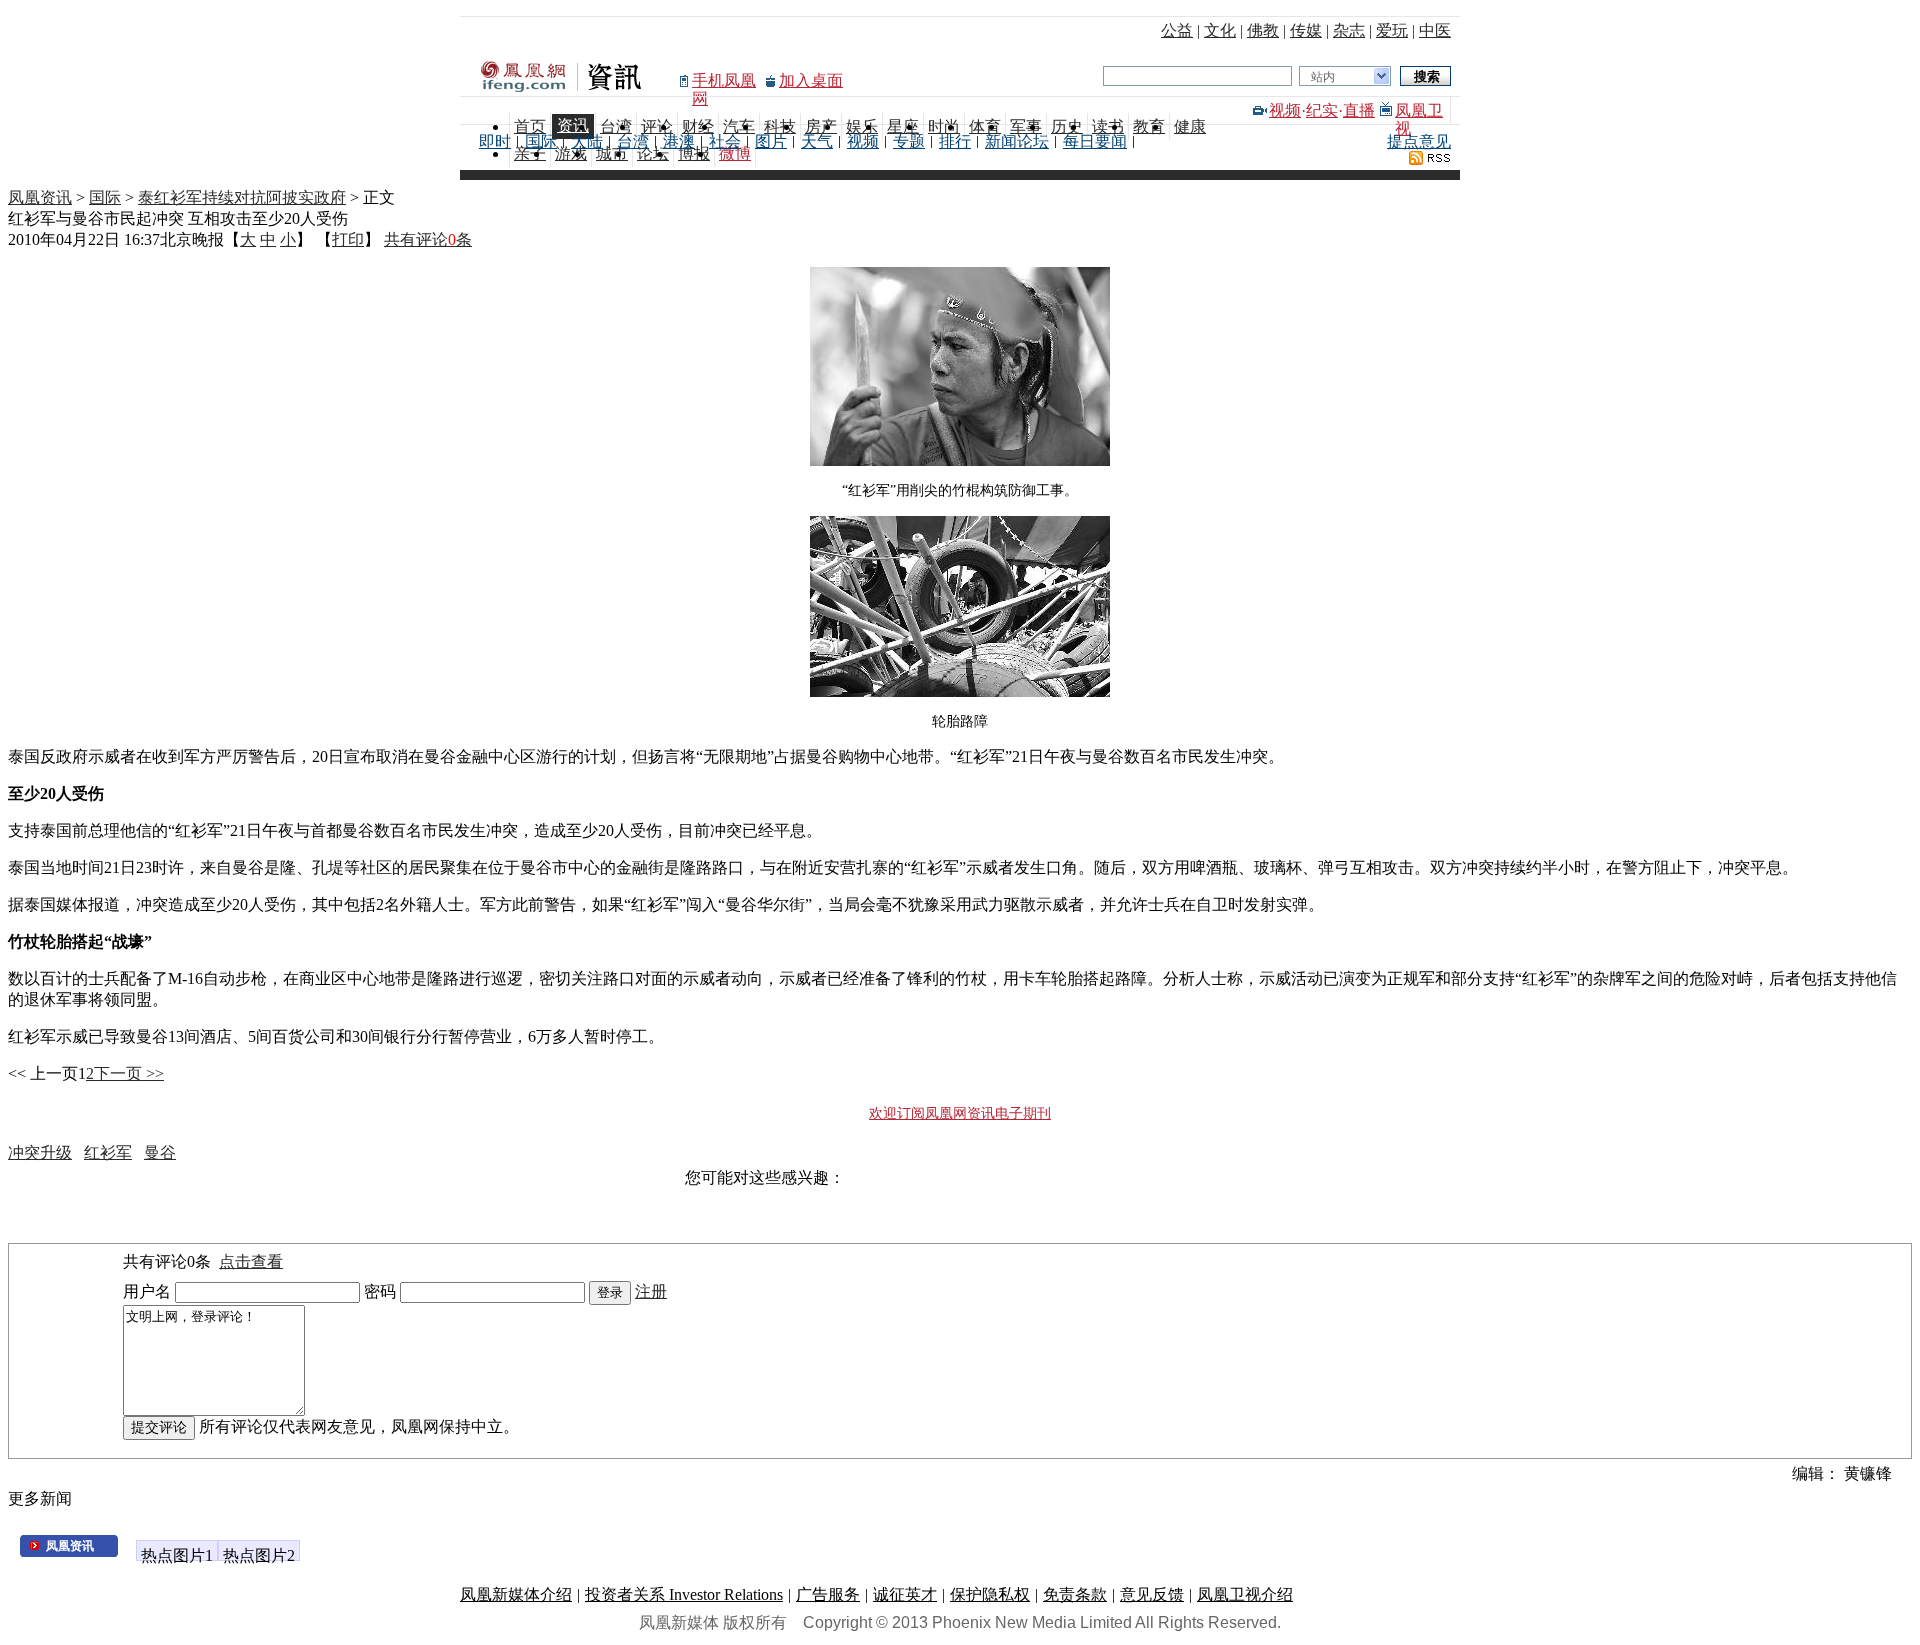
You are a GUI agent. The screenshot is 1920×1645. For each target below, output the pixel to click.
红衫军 (108, 1152)
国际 (541, 141)
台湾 (633, 141)
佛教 (1263, 30)
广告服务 (828, 1594)
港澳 (679, 141)
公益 (1177, 30)
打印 (348, 239)
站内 (1323, 77)
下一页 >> (129, 1073)
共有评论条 (428, 239)
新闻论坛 (1017, 141)
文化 (1220, 30)
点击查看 (251, 1261)
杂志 (1349, 30)
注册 (651, 1291)
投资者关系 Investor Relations (684, 1594)
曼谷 (160, 1152)
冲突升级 (40, 1152)
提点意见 (1419, 141)
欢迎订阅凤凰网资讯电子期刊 (960, 1113)
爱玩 (1392, 30)
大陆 (587, 141)
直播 (1359, 110)
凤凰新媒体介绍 (516, 1594)
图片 (771, 141)
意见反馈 (1152, 1594)
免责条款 (1075, 1594)
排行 (955, 141)
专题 (909, 141)
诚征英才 (905, 1594)
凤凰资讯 (40, 197)
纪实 (1322, 110)
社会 (725, 141)
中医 (1435, 30)
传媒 (1306, 30)
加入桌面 (811, 80)
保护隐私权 (990, 1594)
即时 (495, 141)
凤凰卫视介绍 (1245, 1594)
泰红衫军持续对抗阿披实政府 (242, 197)
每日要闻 (1095, 141)
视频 (1285, 110)
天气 (817, 141)
